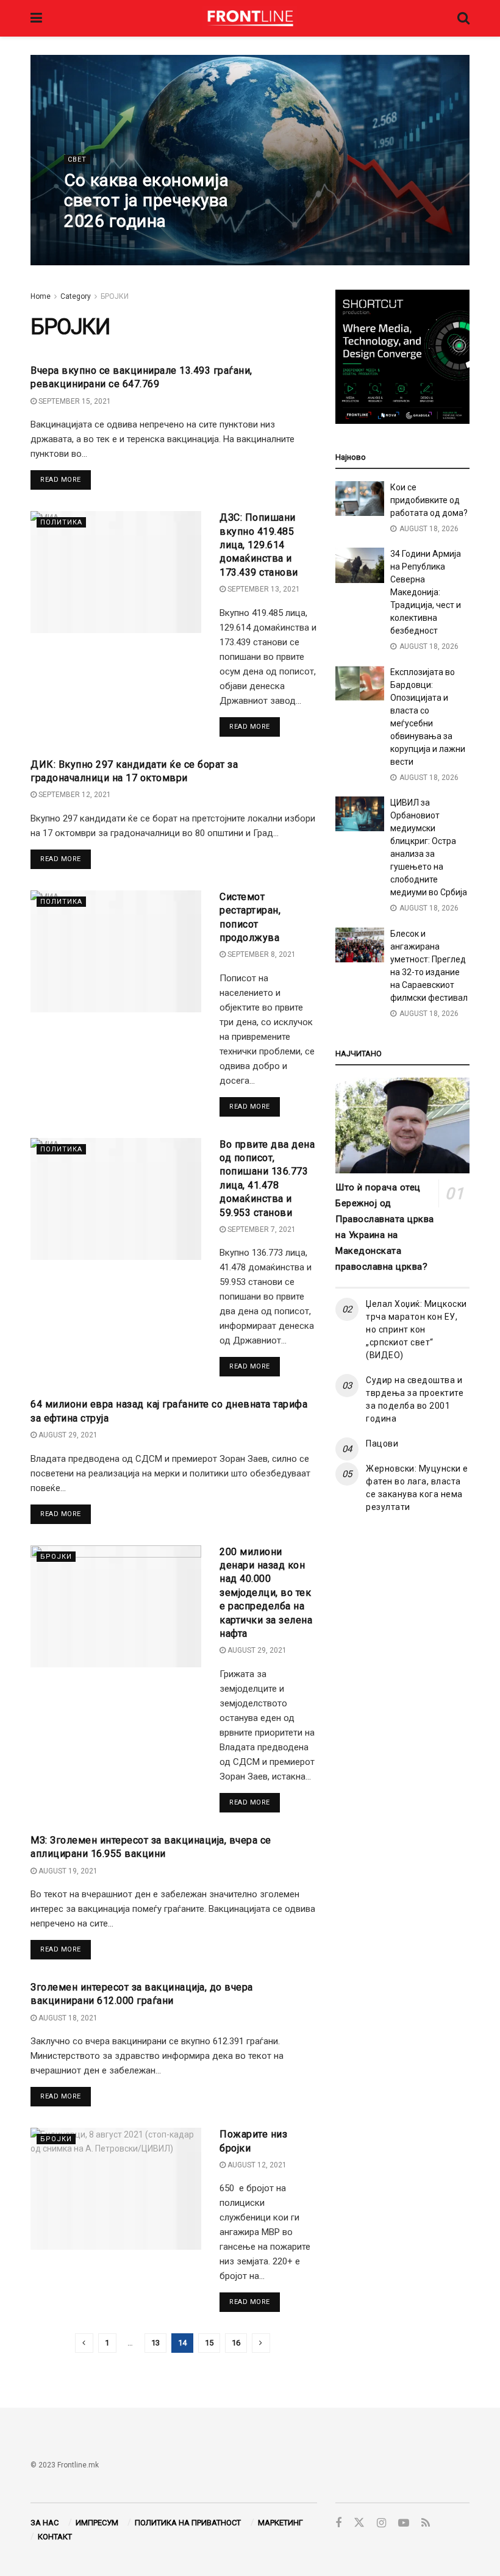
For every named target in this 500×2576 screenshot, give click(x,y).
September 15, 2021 (74, 401)
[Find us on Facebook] (338, 2523)
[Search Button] (463, 18)
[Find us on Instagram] (381, 2523)
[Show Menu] (36, 18)
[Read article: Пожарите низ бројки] (116, 2189)
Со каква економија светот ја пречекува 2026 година (146, 201)
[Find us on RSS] (426, 2523)
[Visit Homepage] (250, 18)
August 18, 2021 (67, 2018)
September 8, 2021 (261, 954)
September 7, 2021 (261, 1229)
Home (41, 296)
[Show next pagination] (261, 2343)
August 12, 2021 (256, 2165)
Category (76, 296)
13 (155, 2343)
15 (209, 2343)
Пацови (382, 1444)
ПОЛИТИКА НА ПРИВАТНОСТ (188, 2523)
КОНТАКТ (55, 2537)
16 (236, 2343)
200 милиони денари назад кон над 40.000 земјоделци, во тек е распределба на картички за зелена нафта (266, 1593)
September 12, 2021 (74, 795)
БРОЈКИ (115, 296)
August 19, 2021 (67, 1871)
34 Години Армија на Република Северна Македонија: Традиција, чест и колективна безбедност (426, 592)
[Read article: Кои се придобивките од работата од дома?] (360, 499)
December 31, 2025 (106, 246)
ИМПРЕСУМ (97, 2523)
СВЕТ (77, 159)
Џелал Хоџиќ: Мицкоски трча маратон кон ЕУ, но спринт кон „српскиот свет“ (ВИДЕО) (416, 1329)
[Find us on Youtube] (404, 2523)
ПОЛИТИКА (61, 522)
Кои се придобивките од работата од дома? (429, 500)
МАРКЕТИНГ (280, 2523)
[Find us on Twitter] (359, 2523)
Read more (66, 479)
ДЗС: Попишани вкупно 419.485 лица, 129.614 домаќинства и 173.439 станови (259, 545)
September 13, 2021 (263, 589)
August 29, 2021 (67, 1435)
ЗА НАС (45, 2523)
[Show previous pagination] (84, 2343)
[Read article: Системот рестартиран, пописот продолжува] (116, 951)
